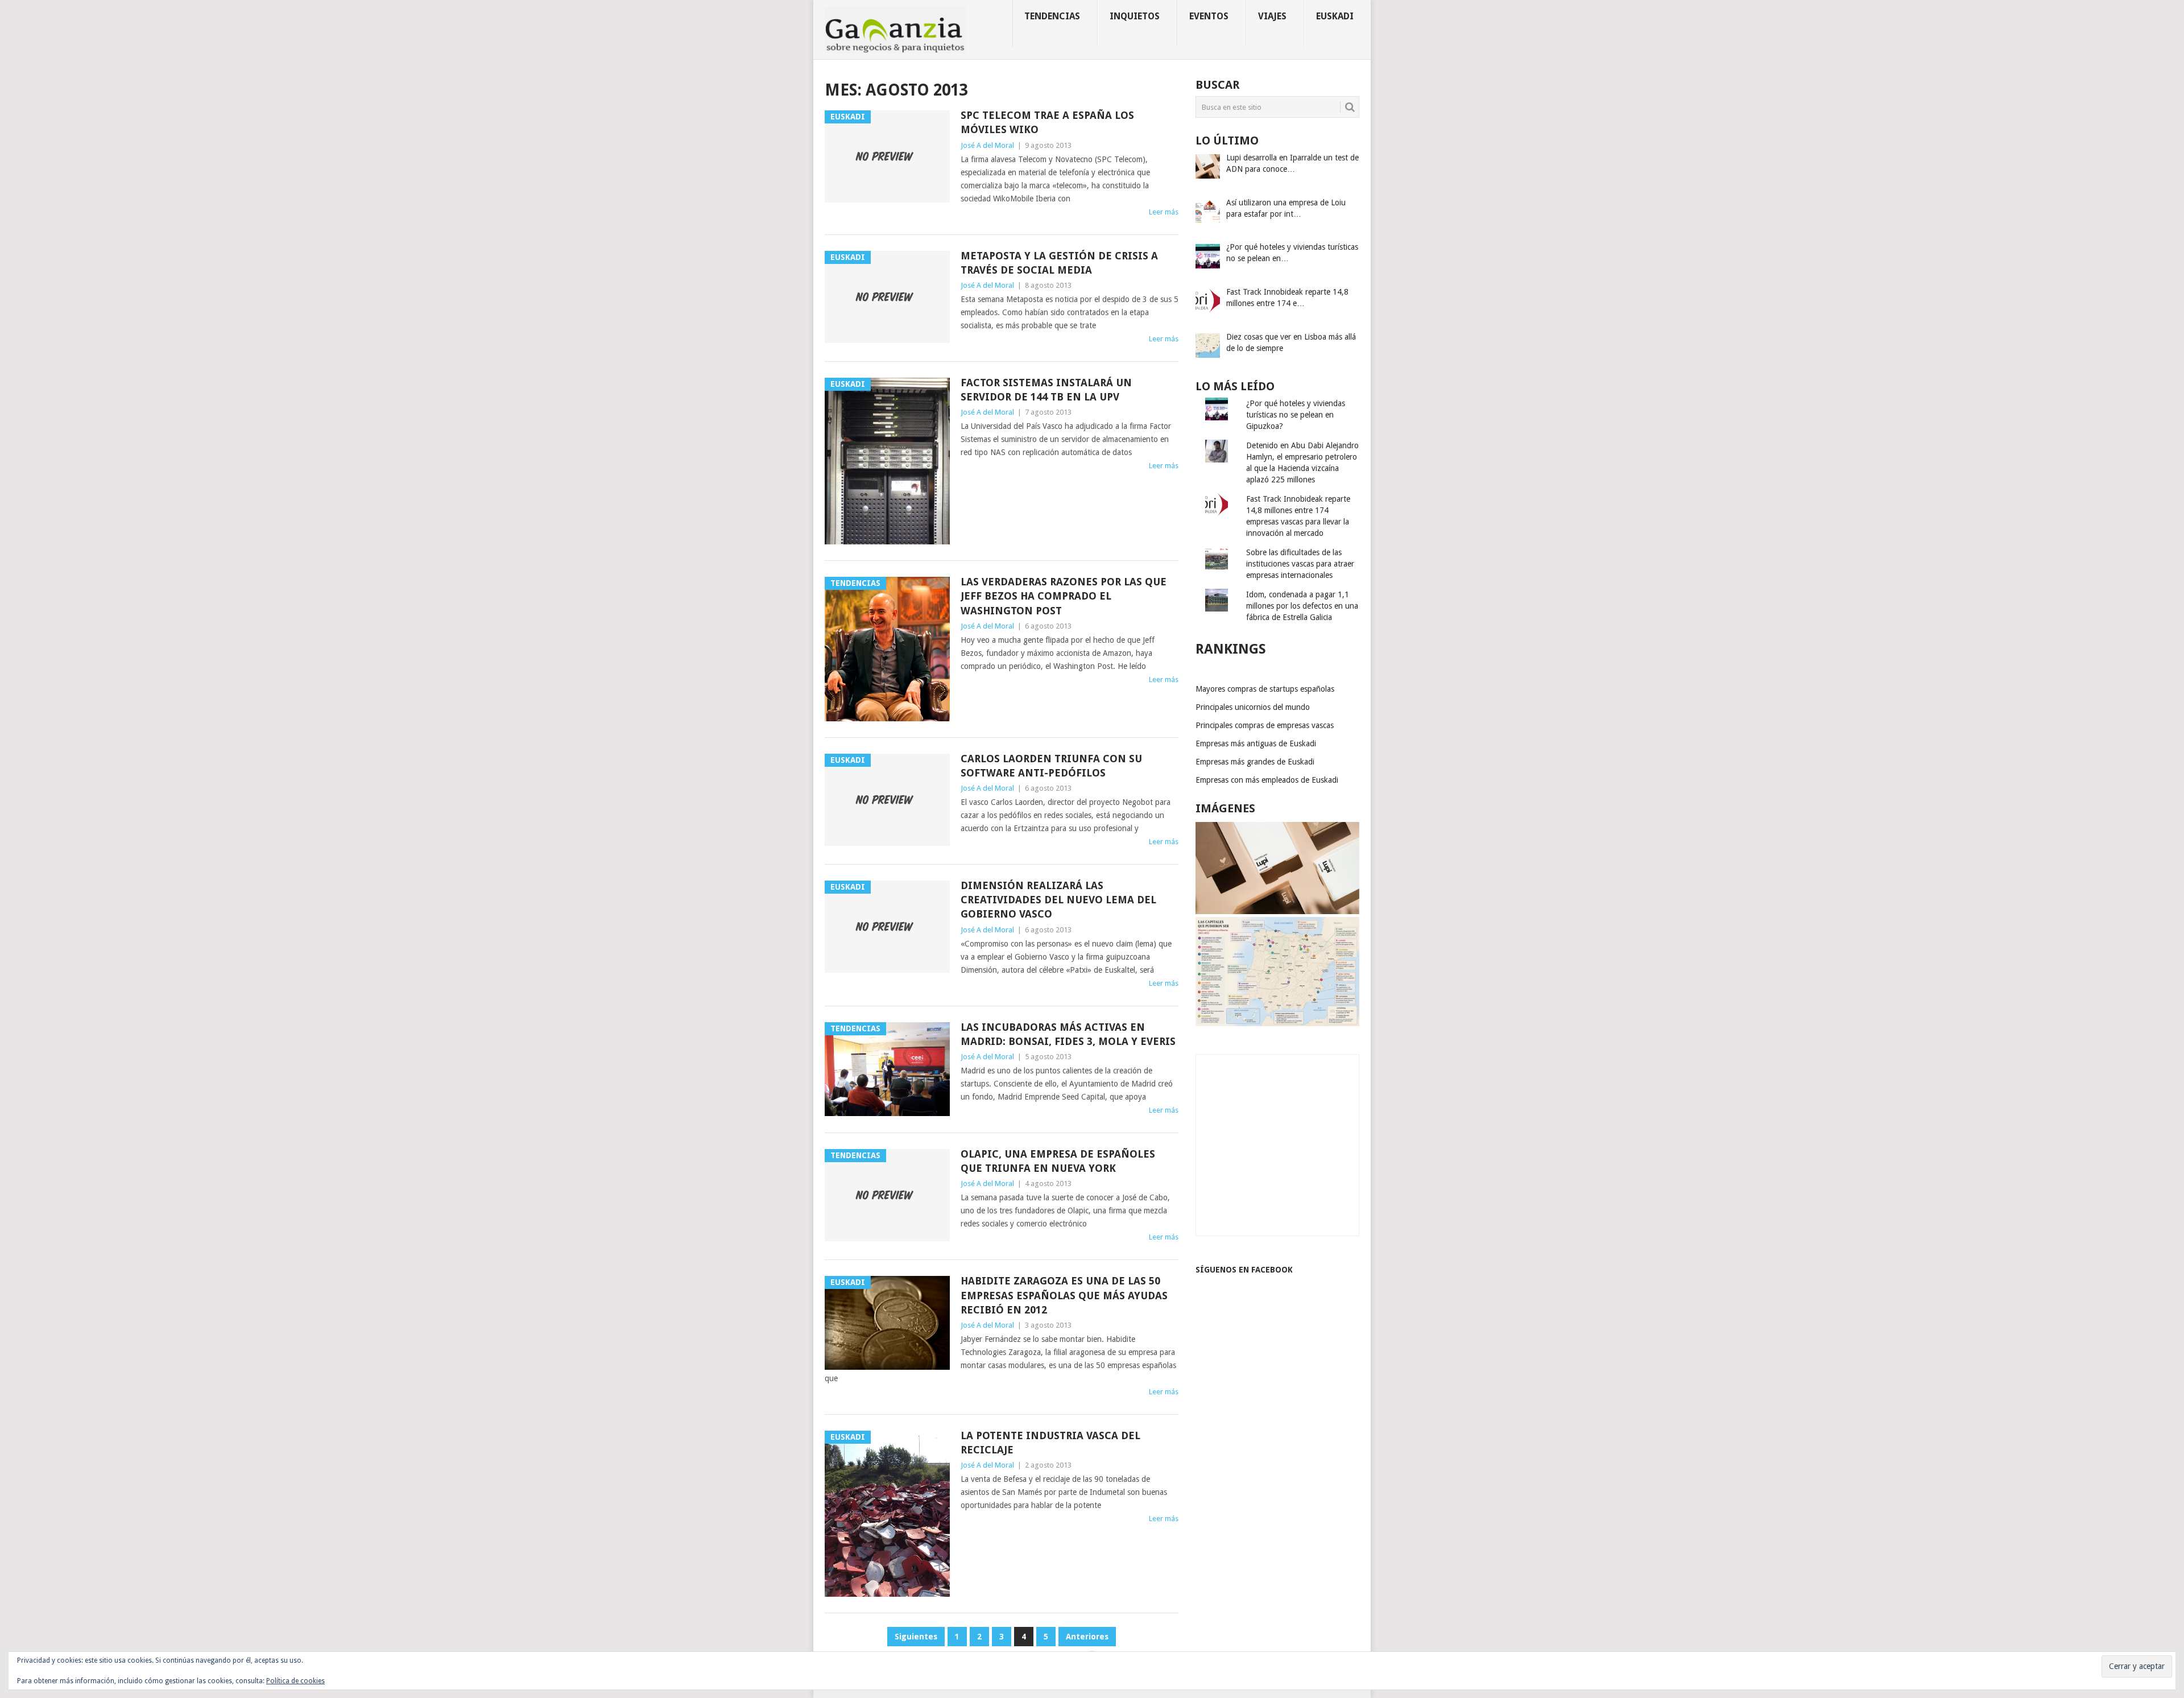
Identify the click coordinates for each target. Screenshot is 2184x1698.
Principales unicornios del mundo (1253, 707)
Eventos (1209, 16)
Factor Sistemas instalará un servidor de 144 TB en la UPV (1046, 390)
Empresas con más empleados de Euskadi (1267, 780)
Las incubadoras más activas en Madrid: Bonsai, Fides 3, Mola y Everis (1068, 1034)
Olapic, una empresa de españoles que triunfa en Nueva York (1058, 1161)
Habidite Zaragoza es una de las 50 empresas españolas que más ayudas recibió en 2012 (1064, 1295)
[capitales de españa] (1277, 1023)
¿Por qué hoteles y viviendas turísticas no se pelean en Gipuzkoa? (1296, 415)
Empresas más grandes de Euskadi (1255, 762)
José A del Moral (987, 145)
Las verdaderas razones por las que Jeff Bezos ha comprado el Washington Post (1064, 596)
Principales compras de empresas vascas (1265, 725)
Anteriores (1087, 1637)
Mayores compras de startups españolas (1265, 689)
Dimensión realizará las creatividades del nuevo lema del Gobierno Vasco (1058, 900)
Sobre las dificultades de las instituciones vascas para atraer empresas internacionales (1300, 564)
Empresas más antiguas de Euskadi (1256, 743)
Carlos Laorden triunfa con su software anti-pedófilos (1051, 766)
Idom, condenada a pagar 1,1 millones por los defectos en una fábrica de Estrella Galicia (1302, 606)
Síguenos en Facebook (1244, 1270)
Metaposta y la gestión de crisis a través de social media (1059, 263)
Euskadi (1335, 16)
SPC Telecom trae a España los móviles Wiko (1047, 122)
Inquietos (1135, 16)
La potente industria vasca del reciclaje (1050, 1443)
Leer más (1164, 212)
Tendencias (1052, 16)
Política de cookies (295, 1681)
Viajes (1272, 16)
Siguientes (916, 1637)
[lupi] (1277, 911)
